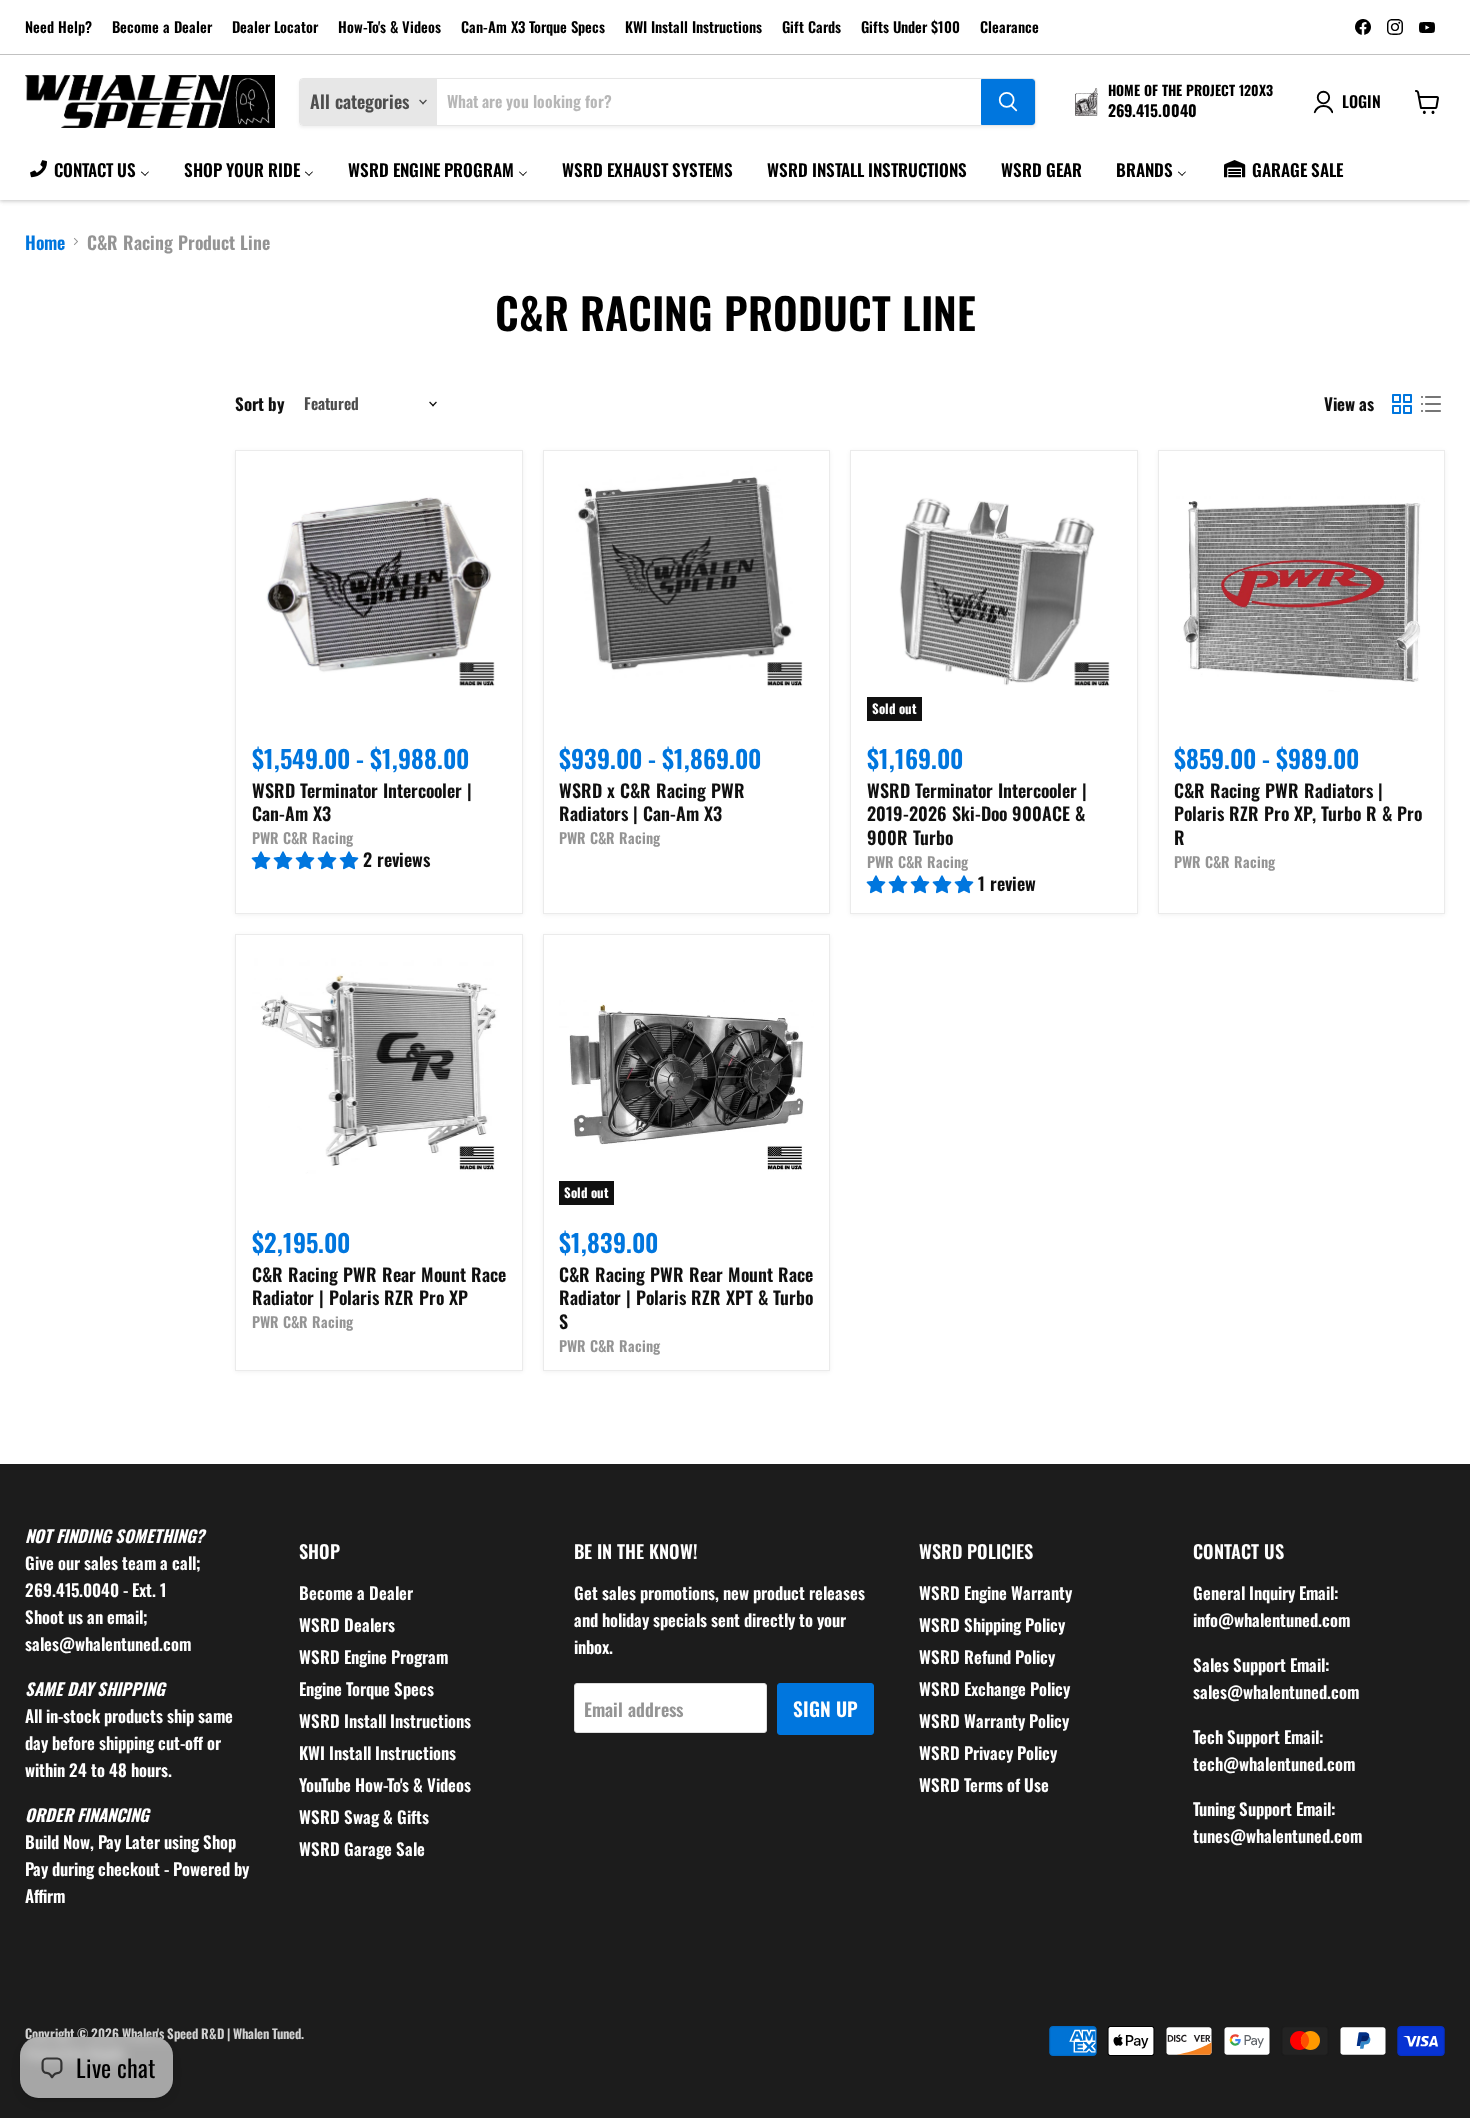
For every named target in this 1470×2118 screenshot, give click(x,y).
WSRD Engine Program (373, 1656)
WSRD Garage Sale (362, 1848)
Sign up (825, 1708)
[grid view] (1401, 403)
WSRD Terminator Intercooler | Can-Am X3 (362, 802)
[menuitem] (88, 169)
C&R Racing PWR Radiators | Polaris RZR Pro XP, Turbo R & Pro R (1298, 813)
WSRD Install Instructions (385, 1720)
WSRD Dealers (347, 1624)
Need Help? (58, 27)
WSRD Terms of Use (984, 1784)
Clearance (1009, 27)
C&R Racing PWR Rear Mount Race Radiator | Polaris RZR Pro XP (379, 1286)
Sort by (260, 403)
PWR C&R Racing (302, 837)
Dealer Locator (275, 27)
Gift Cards (811, 27)
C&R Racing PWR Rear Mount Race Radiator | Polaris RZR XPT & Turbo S (686, 1297)
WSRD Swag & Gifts (364, 1816)
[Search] (1008, 102)
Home (45, 242)
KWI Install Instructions (693, 27)
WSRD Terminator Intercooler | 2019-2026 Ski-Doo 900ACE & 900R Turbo (977, 813)
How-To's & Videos (389, 27)
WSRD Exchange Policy (994, 1688)
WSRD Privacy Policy (988, 1752)
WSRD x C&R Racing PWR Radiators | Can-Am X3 (652, 802)
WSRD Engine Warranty (995, 1592)
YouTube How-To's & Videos (385, 1784)
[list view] (1430, 403)
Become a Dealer (162, 27)
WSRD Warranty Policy (994, 1720)
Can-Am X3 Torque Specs (533, 27)
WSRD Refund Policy (987, 1656)
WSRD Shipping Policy (992, 1624)
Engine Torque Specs (366, 1688)
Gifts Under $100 (910, 27)
